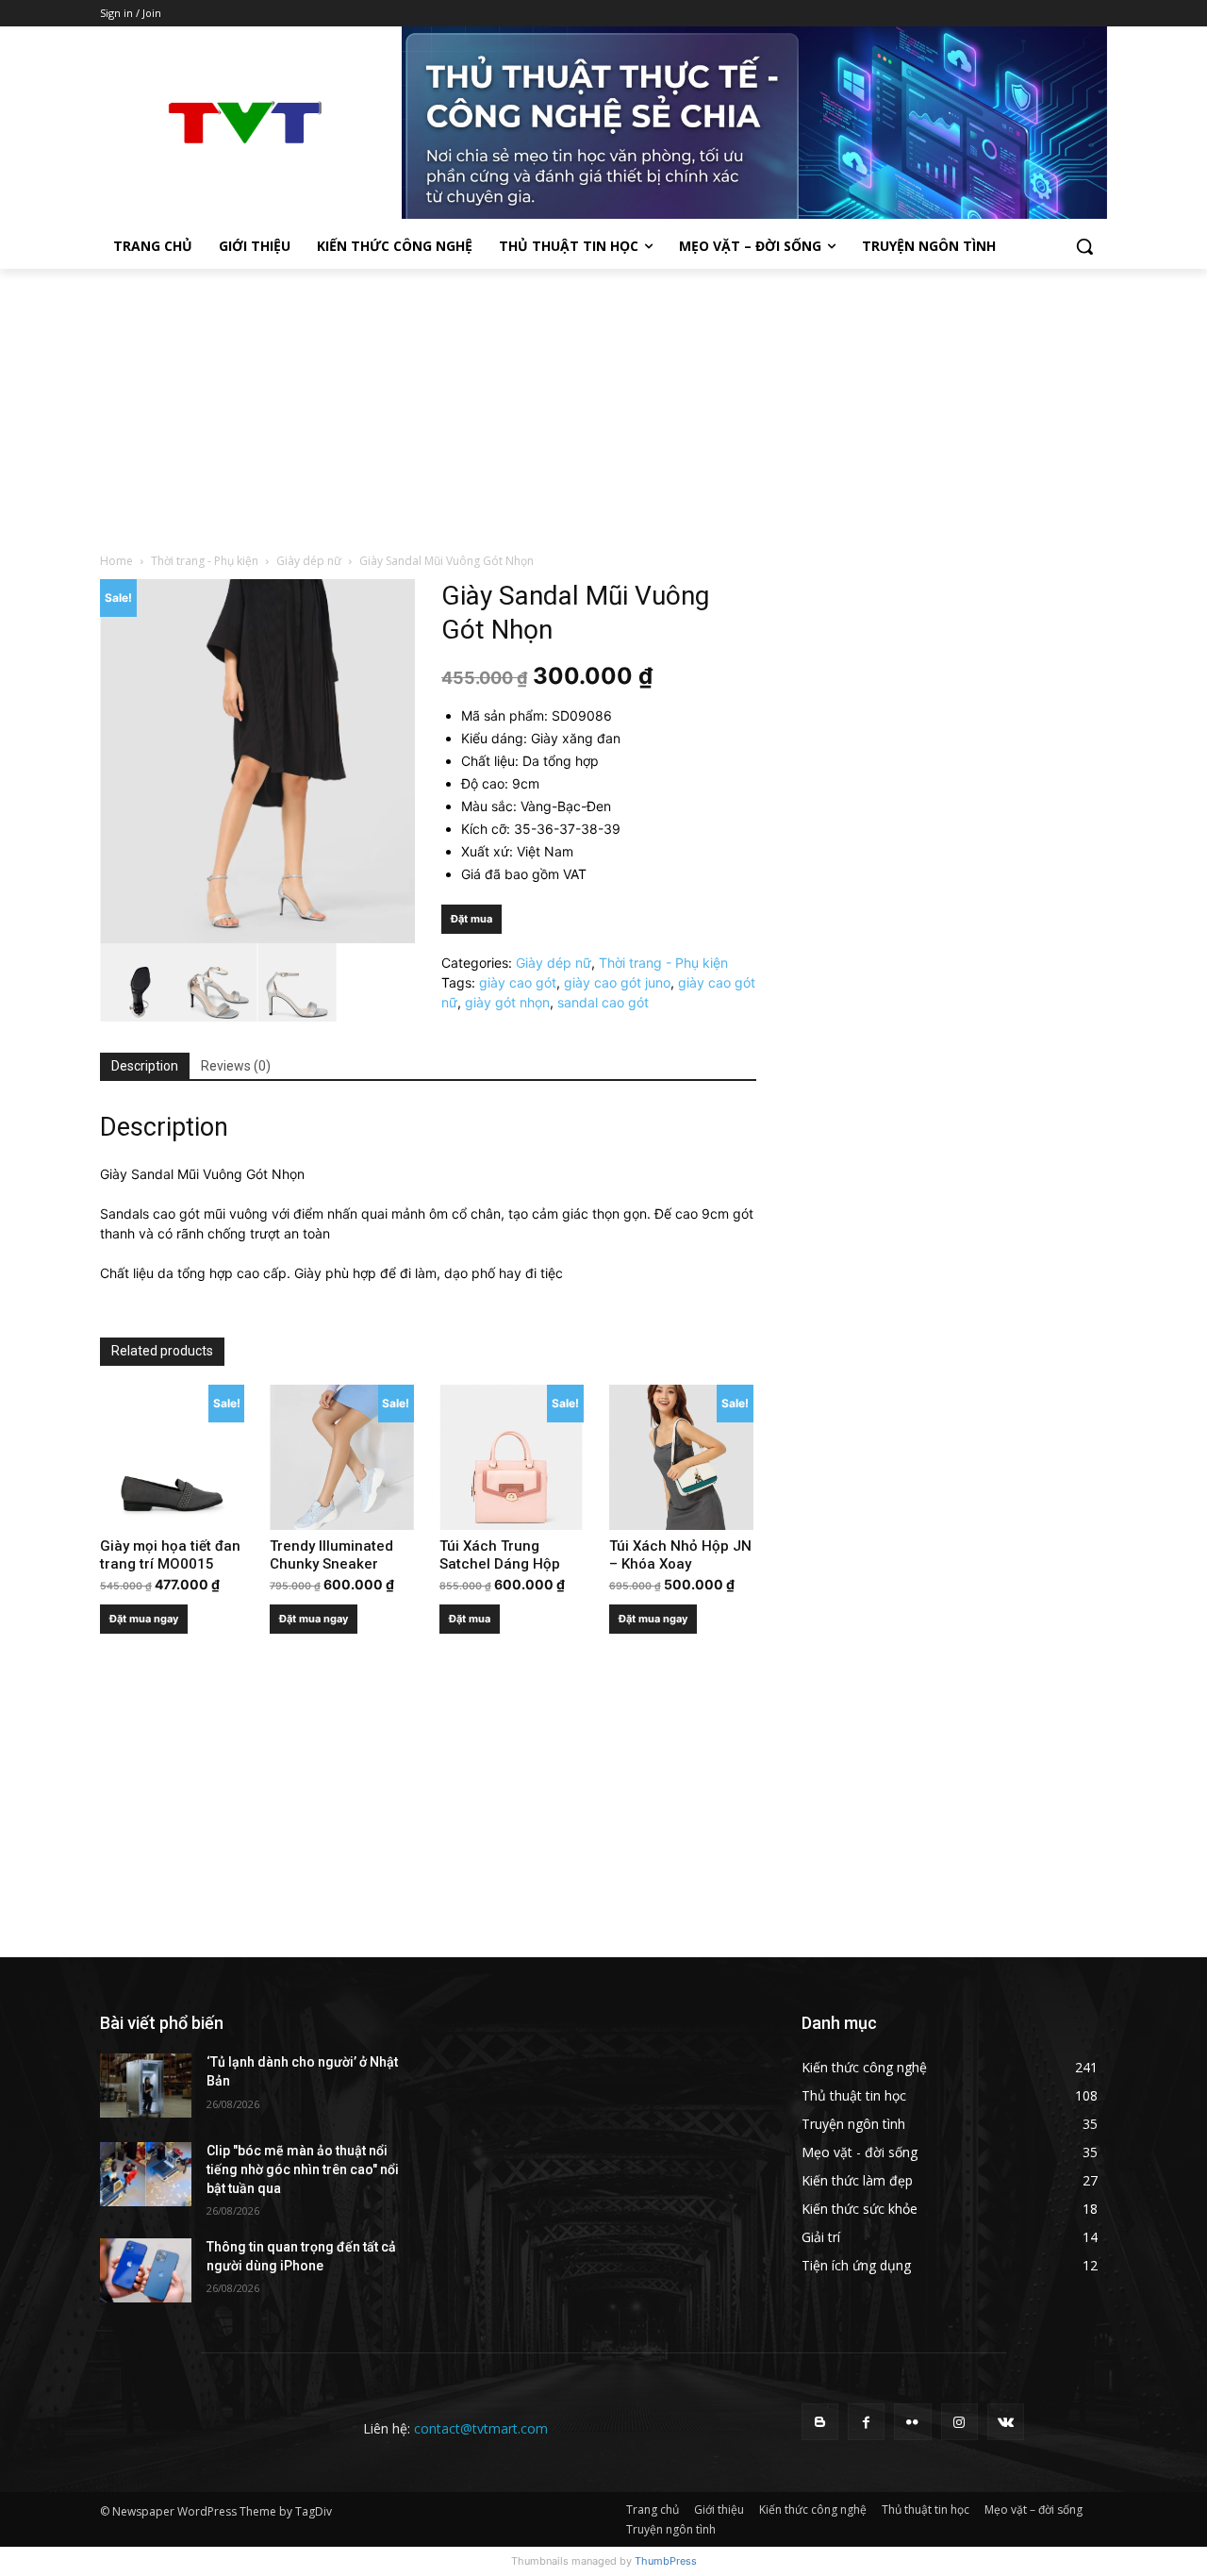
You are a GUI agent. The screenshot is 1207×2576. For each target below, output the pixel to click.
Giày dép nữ (309, 561)
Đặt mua (471, 919)
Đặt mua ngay (144, 1619)
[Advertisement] (603, 410)
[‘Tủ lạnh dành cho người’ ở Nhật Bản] (146, 2086)
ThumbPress (666, 2561)
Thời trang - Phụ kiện (205, 561)
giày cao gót (518, 982)
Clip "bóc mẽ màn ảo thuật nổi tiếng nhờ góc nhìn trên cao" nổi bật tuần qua (303, 2169)
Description (145, 1066)
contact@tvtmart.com (481, 2428)
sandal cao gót (603, 1002)
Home (116, 561)
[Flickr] (912, 2422)
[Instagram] (959, 2422)
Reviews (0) (236, 1066)
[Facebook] (866, 2422)
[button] (1084, 246)
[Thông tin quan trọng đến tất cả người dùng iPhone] (146, 2270)
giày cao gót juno (617, 982)
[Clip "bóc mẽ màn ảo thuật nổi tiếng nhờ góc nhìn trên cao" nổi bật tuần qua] (146, 2174)
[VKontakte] (1006, 2422)
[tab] (145, 1067)
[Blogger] (820, 2422)
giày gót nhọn (507, 1002)
